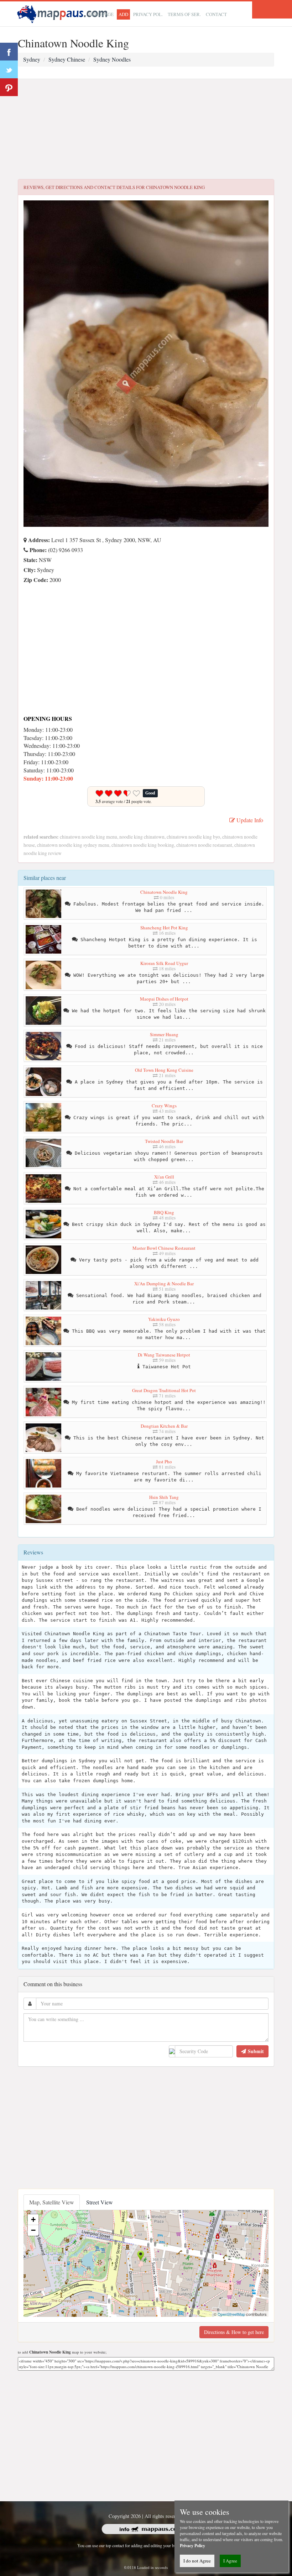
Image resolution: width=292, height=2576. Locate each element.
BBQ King (164, 1212)
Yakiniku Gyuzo (164, 1319)
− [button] (33, 2230)
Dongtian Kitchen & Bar (164, 1426)
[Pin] (9, 87)
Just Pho (164, 1462)
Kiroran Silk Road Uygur (164, 963)
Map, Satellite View (52, 2202)
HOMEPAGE (101, 14)
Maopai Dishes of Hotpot (164, 999)
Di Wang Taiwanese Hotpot (164, 1355)
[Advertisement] (146, 129)
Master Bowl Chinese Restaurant (164, 1248)
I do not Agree (197, 2561)
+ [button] (33, 2220)
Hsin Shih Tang (164, 1497)
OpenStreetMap (231, 2314)
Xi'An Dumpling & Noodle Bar (164, 1284)
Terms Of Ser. (184, 14)
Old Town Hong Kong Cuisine (164, 1070)
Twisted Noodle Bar (164, 1141)
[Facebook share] (9, 52)
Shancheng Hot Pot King (164, 928)
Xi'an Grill (164, 1177)
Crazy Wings (164, 1106)
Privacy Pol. (148, 14)
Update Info (249, 820)
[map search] (63, 13)
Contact (216, 14)
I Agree (230, 2561)
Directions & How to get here (234, 2332)
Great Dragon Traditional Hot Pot (164, 1390)
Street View (100, 2202)
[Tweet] (9, 69)
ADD (123, 14)
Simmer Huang (164, 1034)
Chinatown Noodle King (164, 892)
